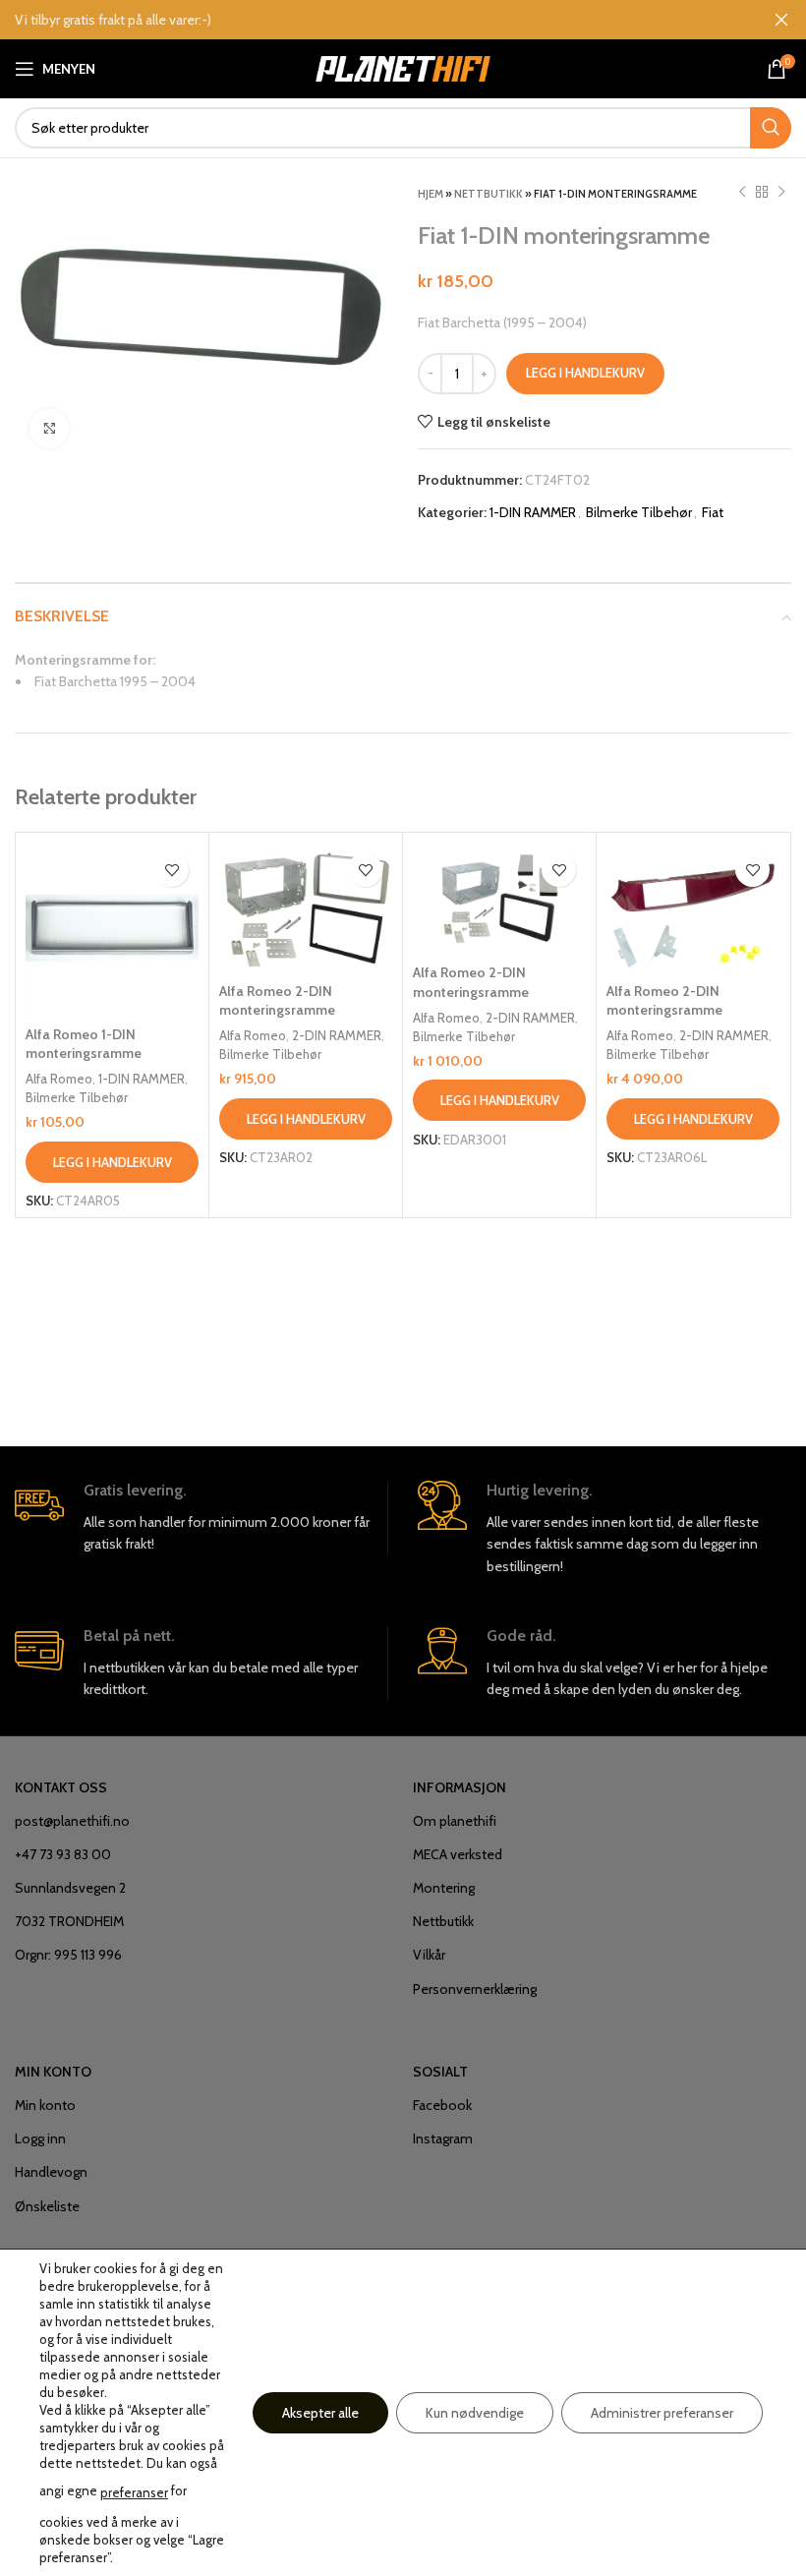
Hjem (431, 194)
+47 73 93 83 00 (63, 1854)
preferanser (134, 2492)
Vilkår (429, 1955)
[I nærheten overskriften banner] (781, 20)
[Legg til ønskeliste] (172, 870)
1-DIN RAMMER (533, 512)
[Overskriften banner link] (374, 20)
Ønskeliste (47, 2206)
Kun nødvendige (475, 2413)
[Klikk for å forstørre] (49, 429)
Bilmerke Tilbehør (639, 512)
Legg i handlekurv (585, 373)
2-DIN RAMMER (337, 1035)
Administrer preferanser (662, 2413)
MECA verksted (458, 1854)
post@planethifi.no (72, 1821)
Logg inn (40, 2138)
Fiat (713, 512)
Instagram (443, 2138)
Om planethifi (455, 1821)
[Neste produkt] (781, 193)
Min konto (45, 2105)
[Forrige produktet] (742, 193)
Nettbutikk (489, 194)
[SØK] (771, 128)
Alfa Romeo (59, 1079)
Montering (444, 1888)
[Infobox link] (201, 1518)
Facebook (442, 2105)
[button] (112, 1162)
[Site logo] (403, 67)
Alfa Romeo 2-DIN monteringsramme (277, 1001)
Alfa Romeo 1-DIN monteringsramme (84, 1044)
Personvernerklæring (475, 1989)
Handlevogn (51, 2172)
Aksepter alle (320, 2413)
